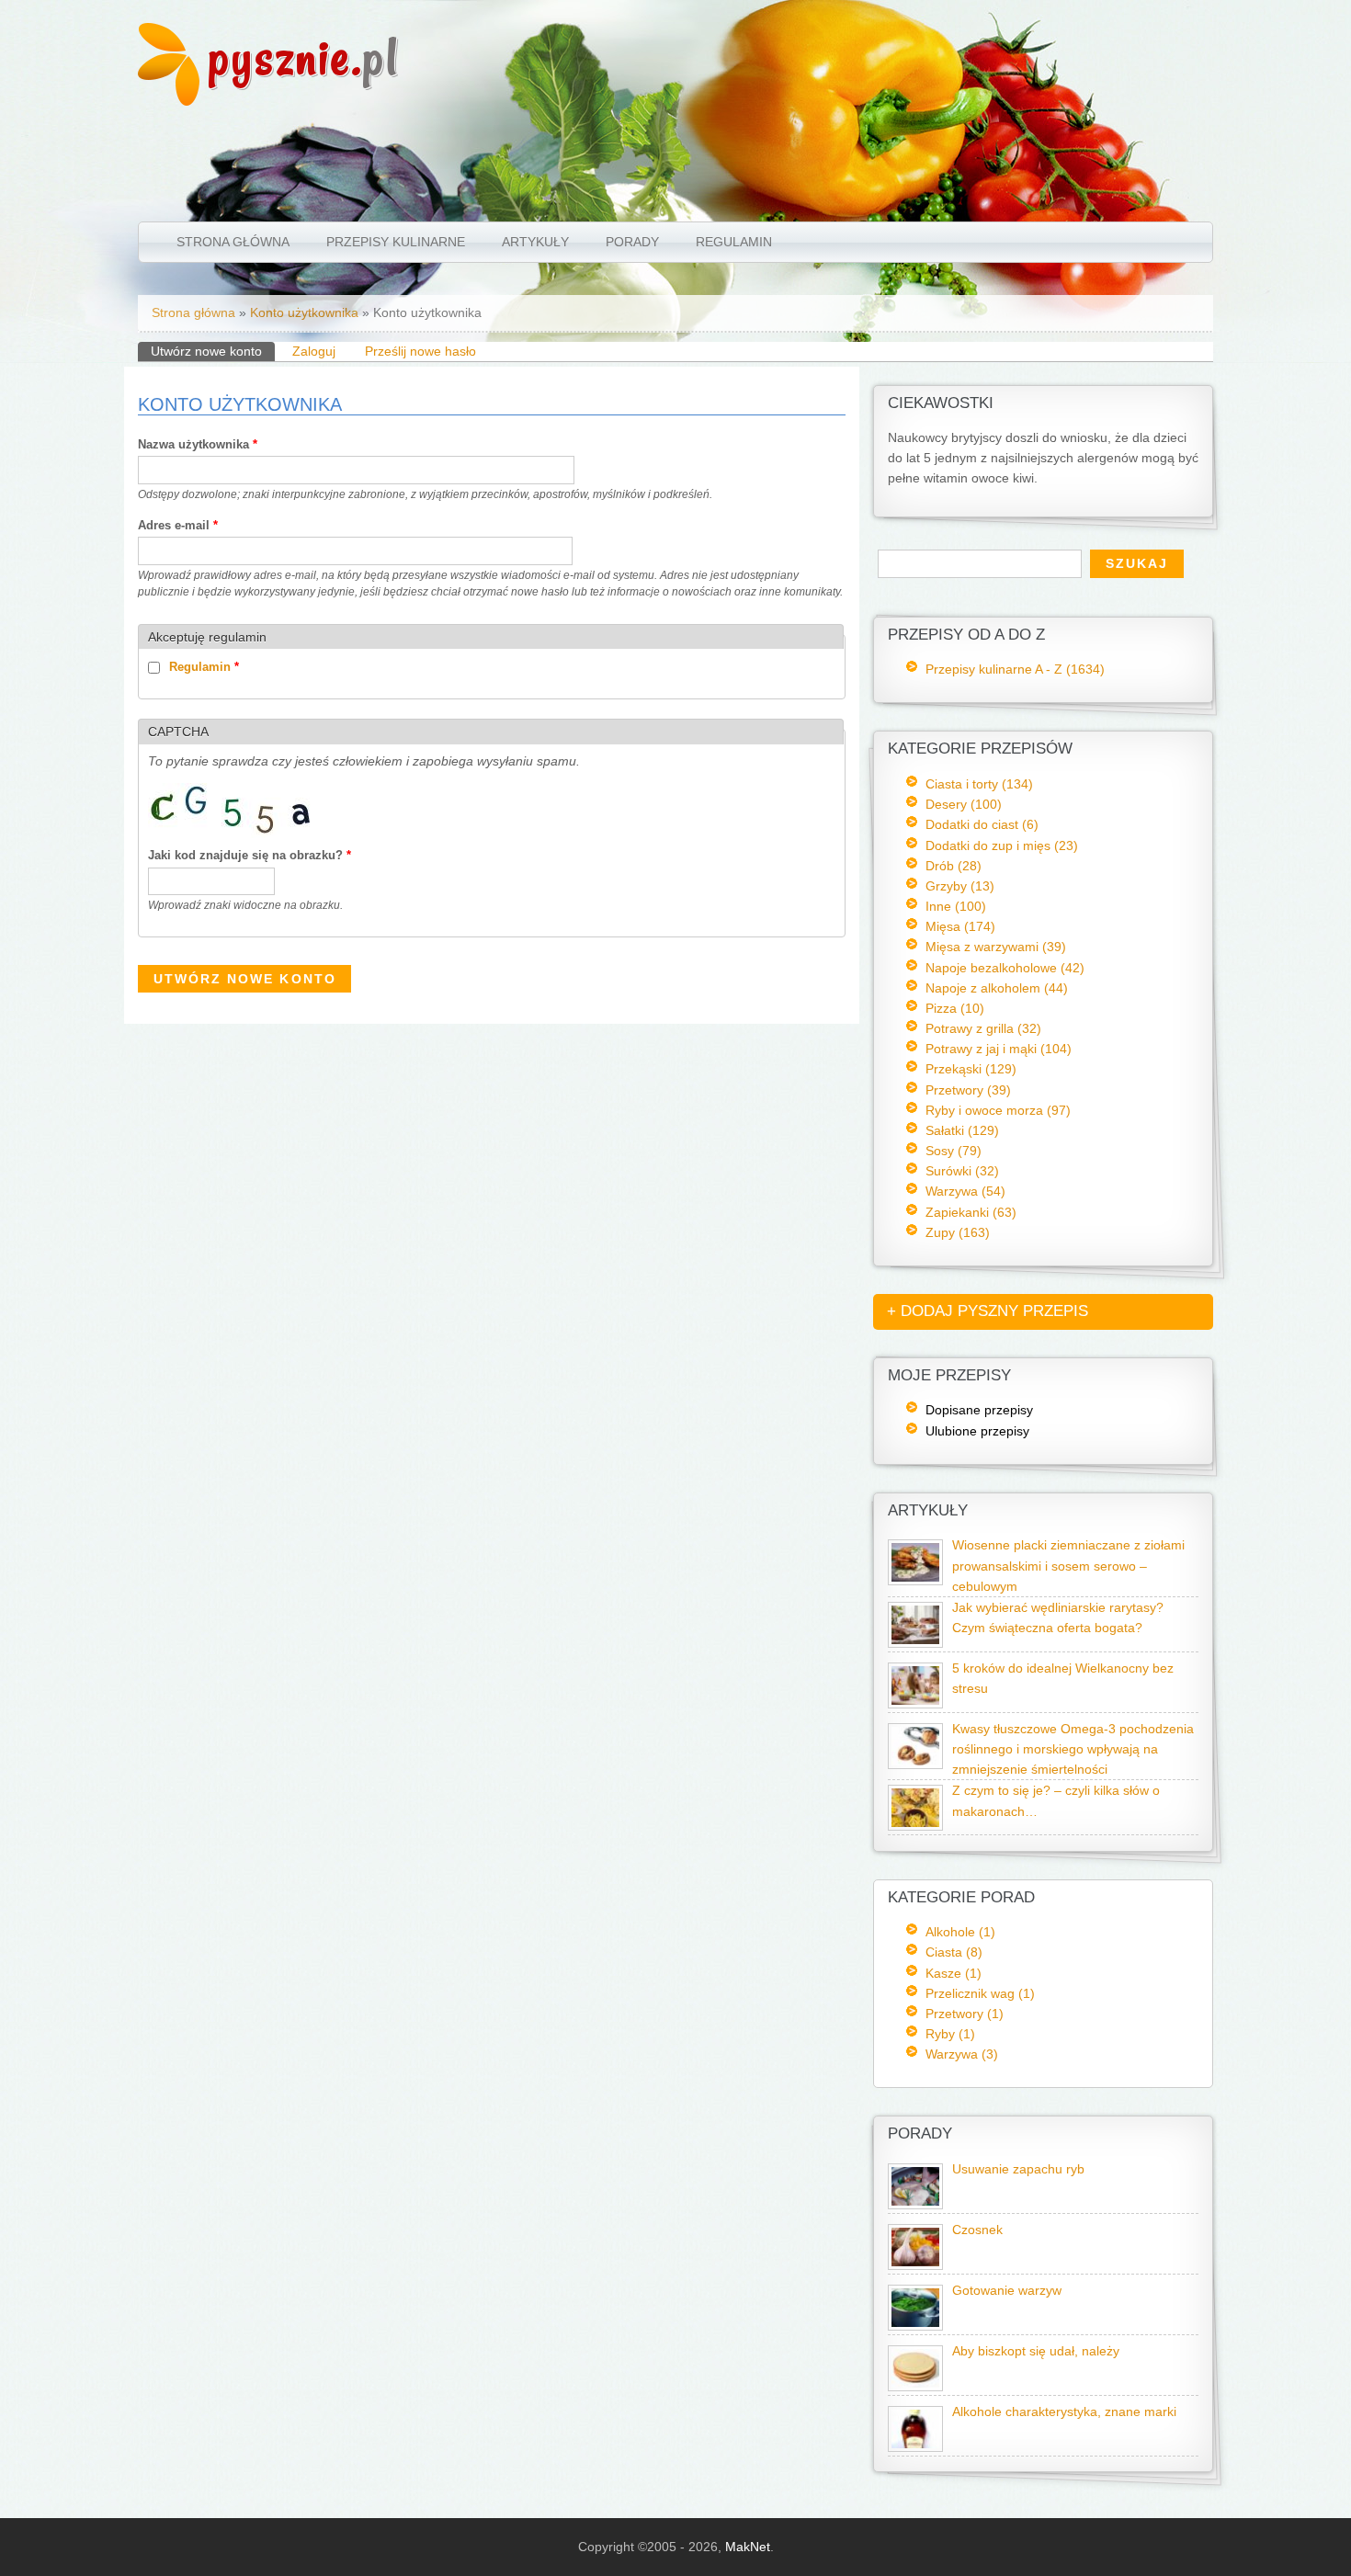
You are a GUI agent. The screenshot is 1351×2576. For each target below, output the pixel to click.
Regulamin (734, 242)
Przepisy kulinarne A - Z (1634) (1015, 669)
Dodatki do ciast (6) (982, 824)
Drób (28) (954, 866)
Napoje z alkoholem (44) (997, 988)
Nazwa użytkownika (198, 444)
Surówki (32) (962, 1171)
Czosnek (977, 2230)
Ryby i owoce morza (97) (998, 1110)
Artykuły (535, 242)
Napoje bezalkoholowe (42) (1005, 968)
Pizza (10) (955, 1008)
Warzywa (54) (965, 1191)
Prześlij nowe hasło (420, 351)
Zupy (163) (958, 1232)
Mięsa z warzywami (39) (996, 947)
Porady (632, 242)
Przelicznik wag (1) (980, 1993)
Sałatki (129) (962, 1130)
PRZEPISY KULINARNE (396, 242)
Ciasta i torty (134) (979, 784)
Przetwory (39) (968, 1090)
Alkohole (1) (960, 1932)
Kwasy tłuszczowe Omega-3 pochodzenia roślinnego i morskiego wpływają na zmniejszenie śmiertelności (1073, 1749)
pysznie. (304, 57)
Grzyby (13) (960, 886)
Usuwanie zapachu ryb (1018, 2169)
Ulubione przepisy (977, 1431)
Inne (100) (956, 906)
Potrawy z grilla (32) (983, 1028)
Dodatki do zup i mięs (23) (1002, 845)
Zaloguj (314, 351)
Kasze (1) (954, 1973)
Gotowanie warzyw (1007, 2291)
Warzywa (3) (962, 2054)
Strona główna (233, 242)
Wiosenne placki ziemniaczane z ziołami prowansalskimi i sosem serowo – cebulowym (1068, 1566)
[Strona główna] (169, 101)
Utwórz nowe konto (213, 351)
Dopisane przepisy (979, 1410)
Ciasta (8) (954, 1952)
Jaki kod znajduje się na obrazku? (250, 855)
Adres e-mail (178, 525)
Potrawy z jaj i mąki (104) (999, 1049)
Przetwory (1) (965, 2014)
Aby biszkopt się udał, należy (1036, 2351)
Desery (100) (964, 804)
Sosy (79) (954, 1151)
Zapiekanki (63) (971, 1212)
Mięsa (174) (960, 926)
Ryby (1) (950, 2034)
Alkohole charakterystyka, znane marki (1064, 2412)
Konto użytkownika (304, 312)
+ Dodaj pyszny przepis (988, 1311)
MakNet (748, 2547)
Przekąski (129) (971, 1069)
